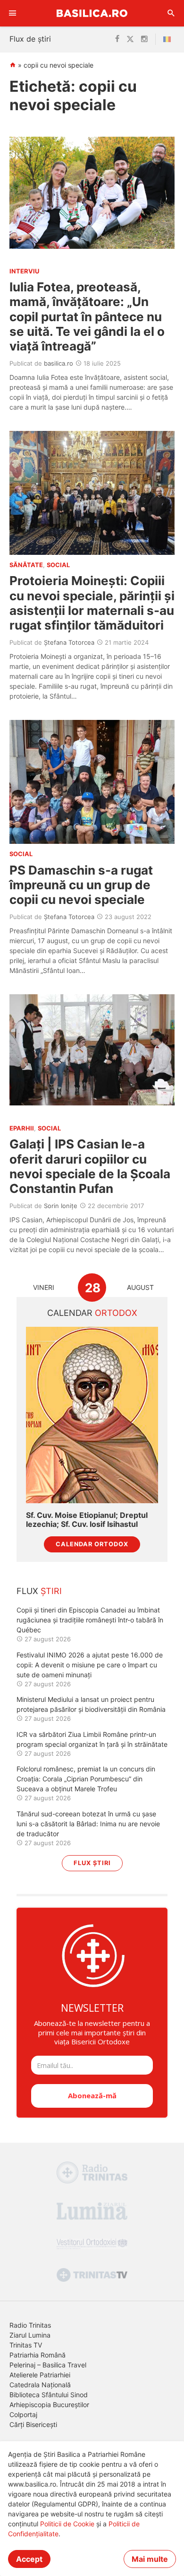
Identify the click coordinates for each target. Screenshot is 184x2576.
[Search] (171, 13)
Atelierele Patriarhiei (40, 2375)
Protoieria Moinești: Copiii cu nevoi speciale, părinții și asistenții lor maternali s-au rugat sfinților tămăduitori (92, 603)
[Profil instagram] (144, 39)
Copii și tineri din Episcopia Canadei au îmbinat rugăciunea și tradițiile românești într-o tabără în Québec (90, 1620)
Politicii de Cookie (67, 2524)
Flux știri (92, 1863)
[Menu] (13, 13)
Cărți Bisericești (33, 2424)
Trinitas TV (26, 2345)
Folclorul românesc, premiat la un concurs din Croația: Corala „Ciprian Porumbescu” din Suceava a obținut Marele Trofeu (86, 1779)
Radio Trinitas (30, 2325)
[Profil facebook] (117, 39)
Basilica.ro (92, 13)
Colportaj (23, 2414)
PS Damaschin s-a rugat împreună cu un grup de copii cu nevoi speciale (81, 885)
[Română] (169, 39)
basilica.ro (59, 363)
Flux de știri (30, 39)
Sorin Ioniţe (61, 1206)
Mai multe (150, 2559)
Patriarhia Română (38, 2355)
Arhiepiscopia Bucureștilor (49, 2405)
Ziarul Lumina (30, 2335)
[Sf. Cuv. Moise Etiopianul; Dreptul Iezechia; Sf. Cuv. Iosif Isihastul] (92, 1415)
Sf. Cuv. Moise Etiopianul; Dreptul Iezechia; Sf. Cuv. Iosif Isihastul (87, 1520)
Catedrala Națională (40, 2385)
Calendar (92, 1313)
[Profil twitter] (130, 39)
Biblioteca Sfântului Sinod (49, 2395)
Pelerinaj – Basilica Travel (48, 2365)
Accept (29, 2559)
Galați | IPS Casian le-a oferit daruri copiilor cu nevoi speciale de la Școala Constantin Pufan (90, 1166)
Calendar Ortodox (92, 1544)
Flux (39, 1591)
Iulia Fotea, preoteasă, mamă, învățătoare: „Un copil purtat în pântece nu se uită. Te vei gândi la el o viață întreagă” (87, 316)
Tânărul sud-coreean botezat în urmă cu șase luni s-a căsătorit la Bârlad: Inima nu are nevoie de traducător (88, 1824)
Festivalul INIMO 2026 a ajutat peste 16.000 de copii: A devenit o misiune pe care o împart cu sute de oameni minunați (90, 1665)
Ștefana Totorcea (69, 642)
